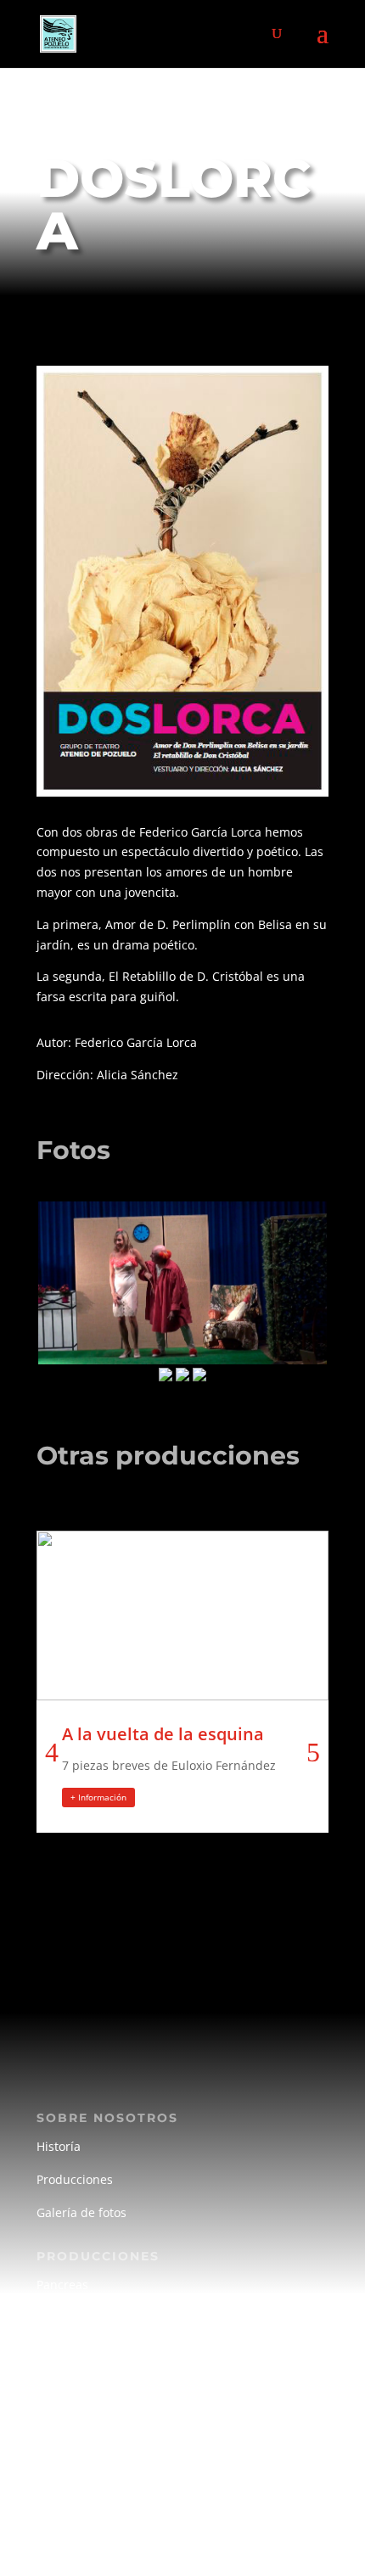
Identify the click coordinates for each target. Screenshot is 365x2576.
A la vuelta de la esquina (163, 1734)
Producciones (75, 2179)
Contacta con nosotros (100, 2523)
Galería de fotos (81, 2212)
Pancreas (62, 2285)
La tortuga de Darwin (96, 2351)
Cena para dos (78, 2318)
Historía (59, 2146)
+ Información (98, 1797)
